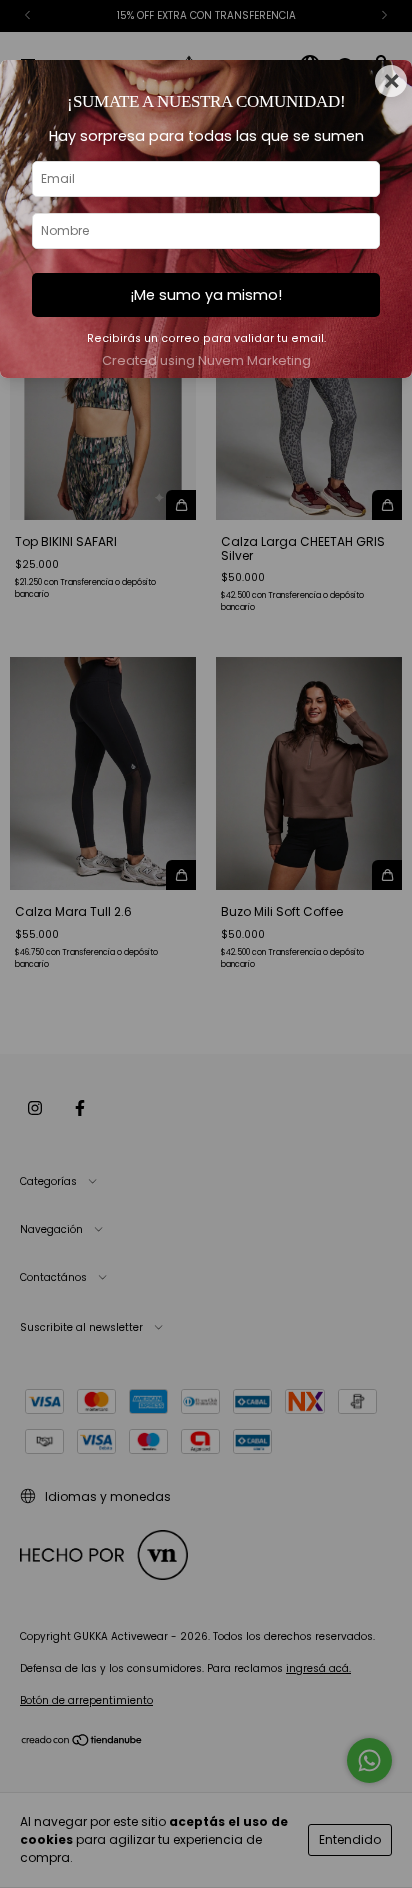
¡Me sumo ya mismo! (206, 295)
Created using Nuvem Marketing (206, 360)
